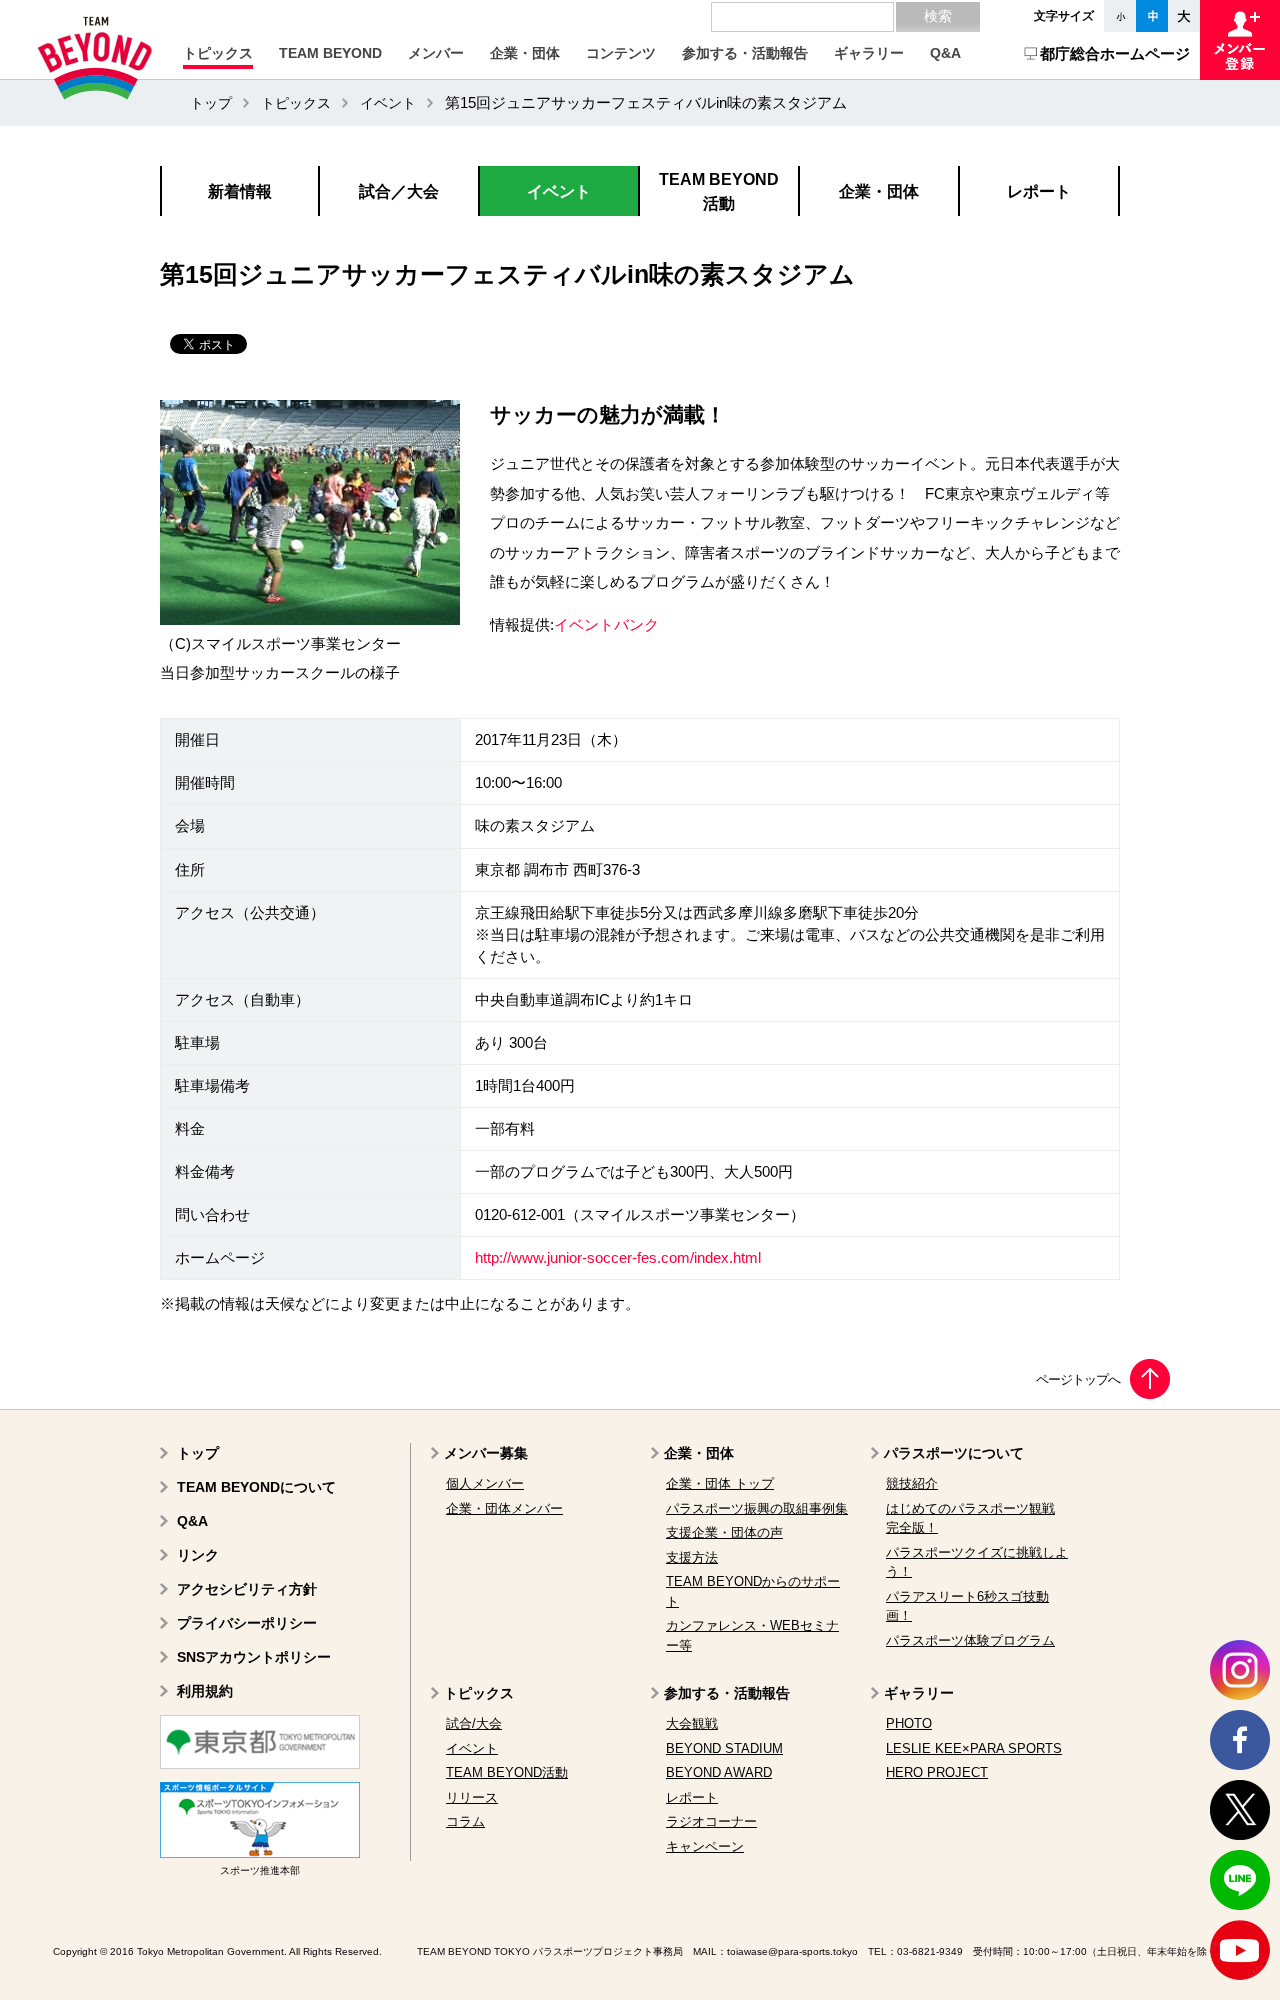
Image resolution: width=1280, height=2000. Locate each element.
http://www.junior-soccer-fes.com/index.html (618, 1258)
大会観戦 (692, 1723)
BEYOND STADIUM (724, 1748)
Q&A (192, 1521)
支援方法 (692, 1557)
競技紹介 (912, 1483)
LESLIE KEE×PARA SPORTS (974, 1748)
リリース (472, 1797)
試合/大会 (474, 1723)
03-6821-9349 (930, 1951)
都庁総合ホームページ (1115, 53)
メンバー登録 (1240, 40)
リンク (198, 1555)
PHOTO (909, 1723)
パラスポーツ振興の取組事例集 (757, 1508)
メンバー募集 (486, 1453)
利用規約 (205, 1691)
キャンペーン (705, 1846)
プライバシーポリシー (247, 1623)
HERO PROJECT (937, 1772)
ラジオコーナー (711, 1821)
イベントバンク (606, 625)
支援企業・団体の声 (724, 1532)
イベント (388, 103)
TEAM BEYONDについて (256, 1487)
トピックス (296, 103)
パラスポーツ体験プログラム (970, 1640)
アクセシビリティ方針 (247, 1589)
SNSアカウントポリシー (254, 1657)
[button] (218, 53)
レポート (692, 1797)
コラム (465, 1821)
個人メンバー (485, 1483)
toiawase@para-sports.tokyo (792, 1951)
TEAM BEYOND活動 (507, 1772)
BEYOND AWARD (719, 1772)
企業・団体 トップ (720, 1483)
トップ (211, 103)
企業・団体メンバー (504, 1508)
